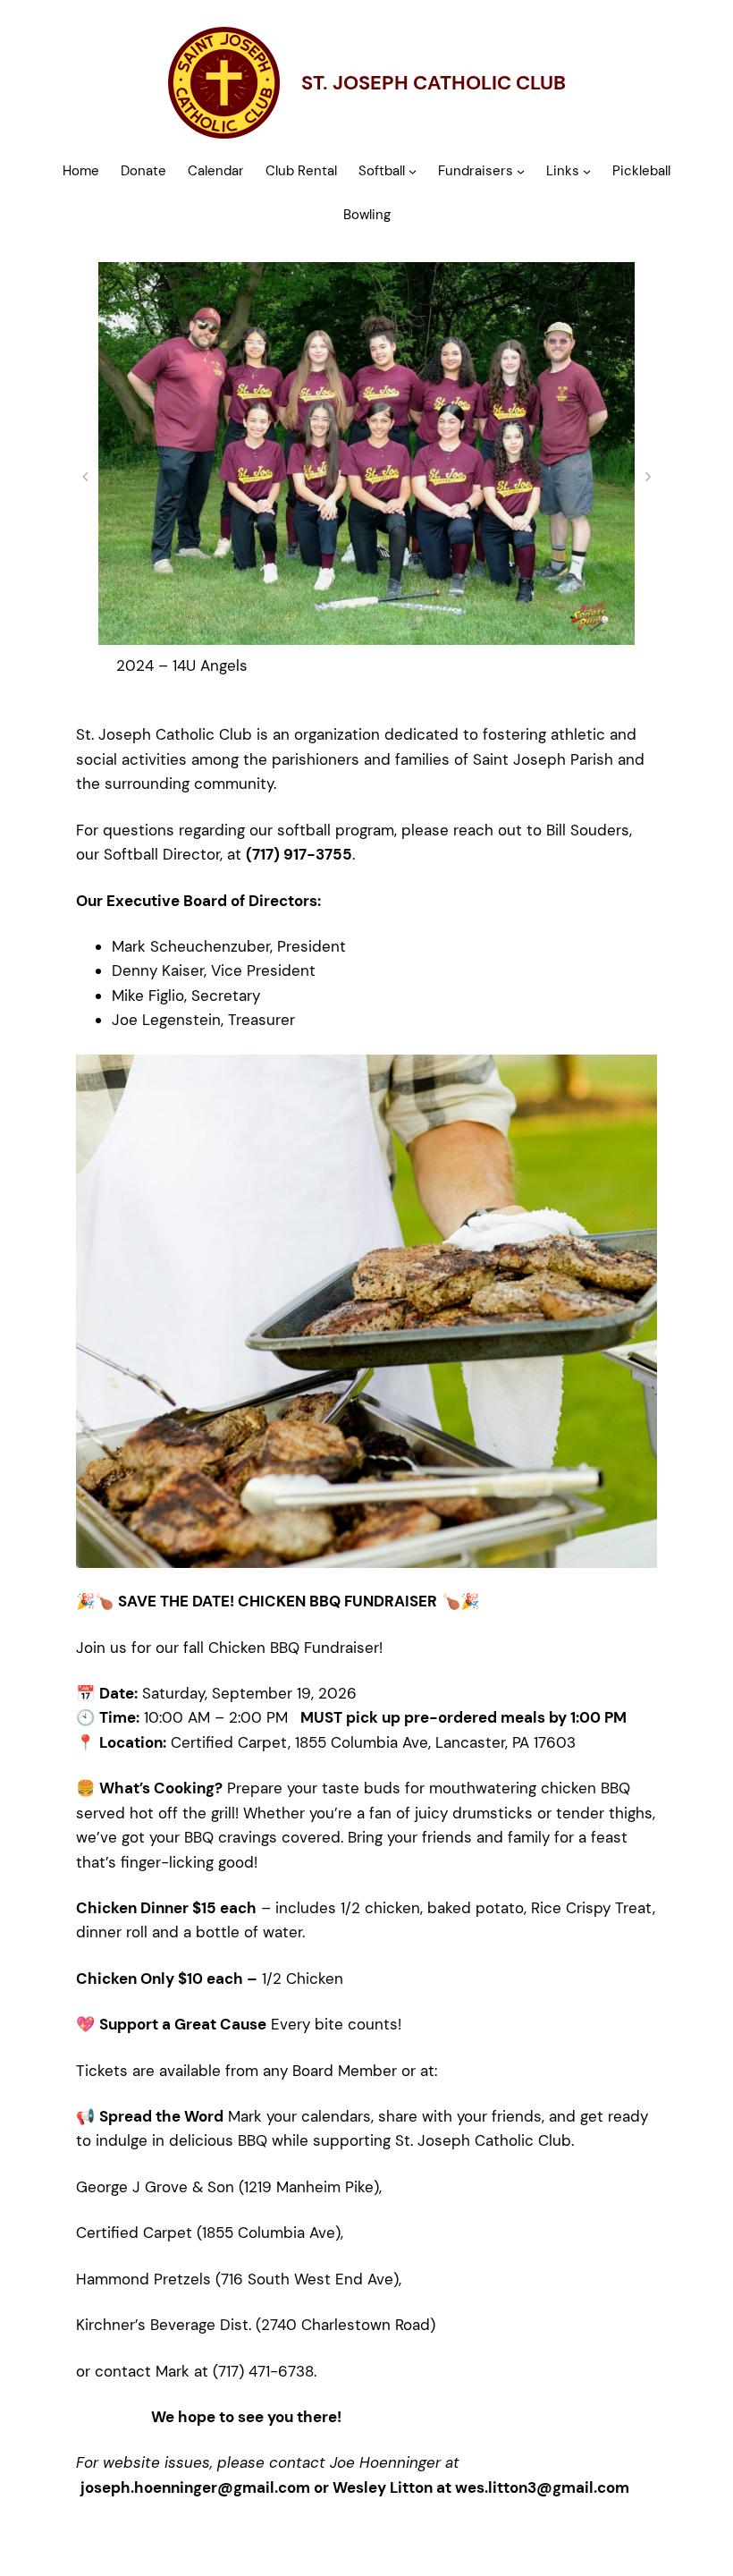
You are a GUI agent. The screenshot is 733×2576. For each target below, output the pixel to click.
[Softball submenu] (413, 171)
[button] (85, 477)
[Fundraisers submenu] (521, 171)
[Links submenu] (587, 171)
